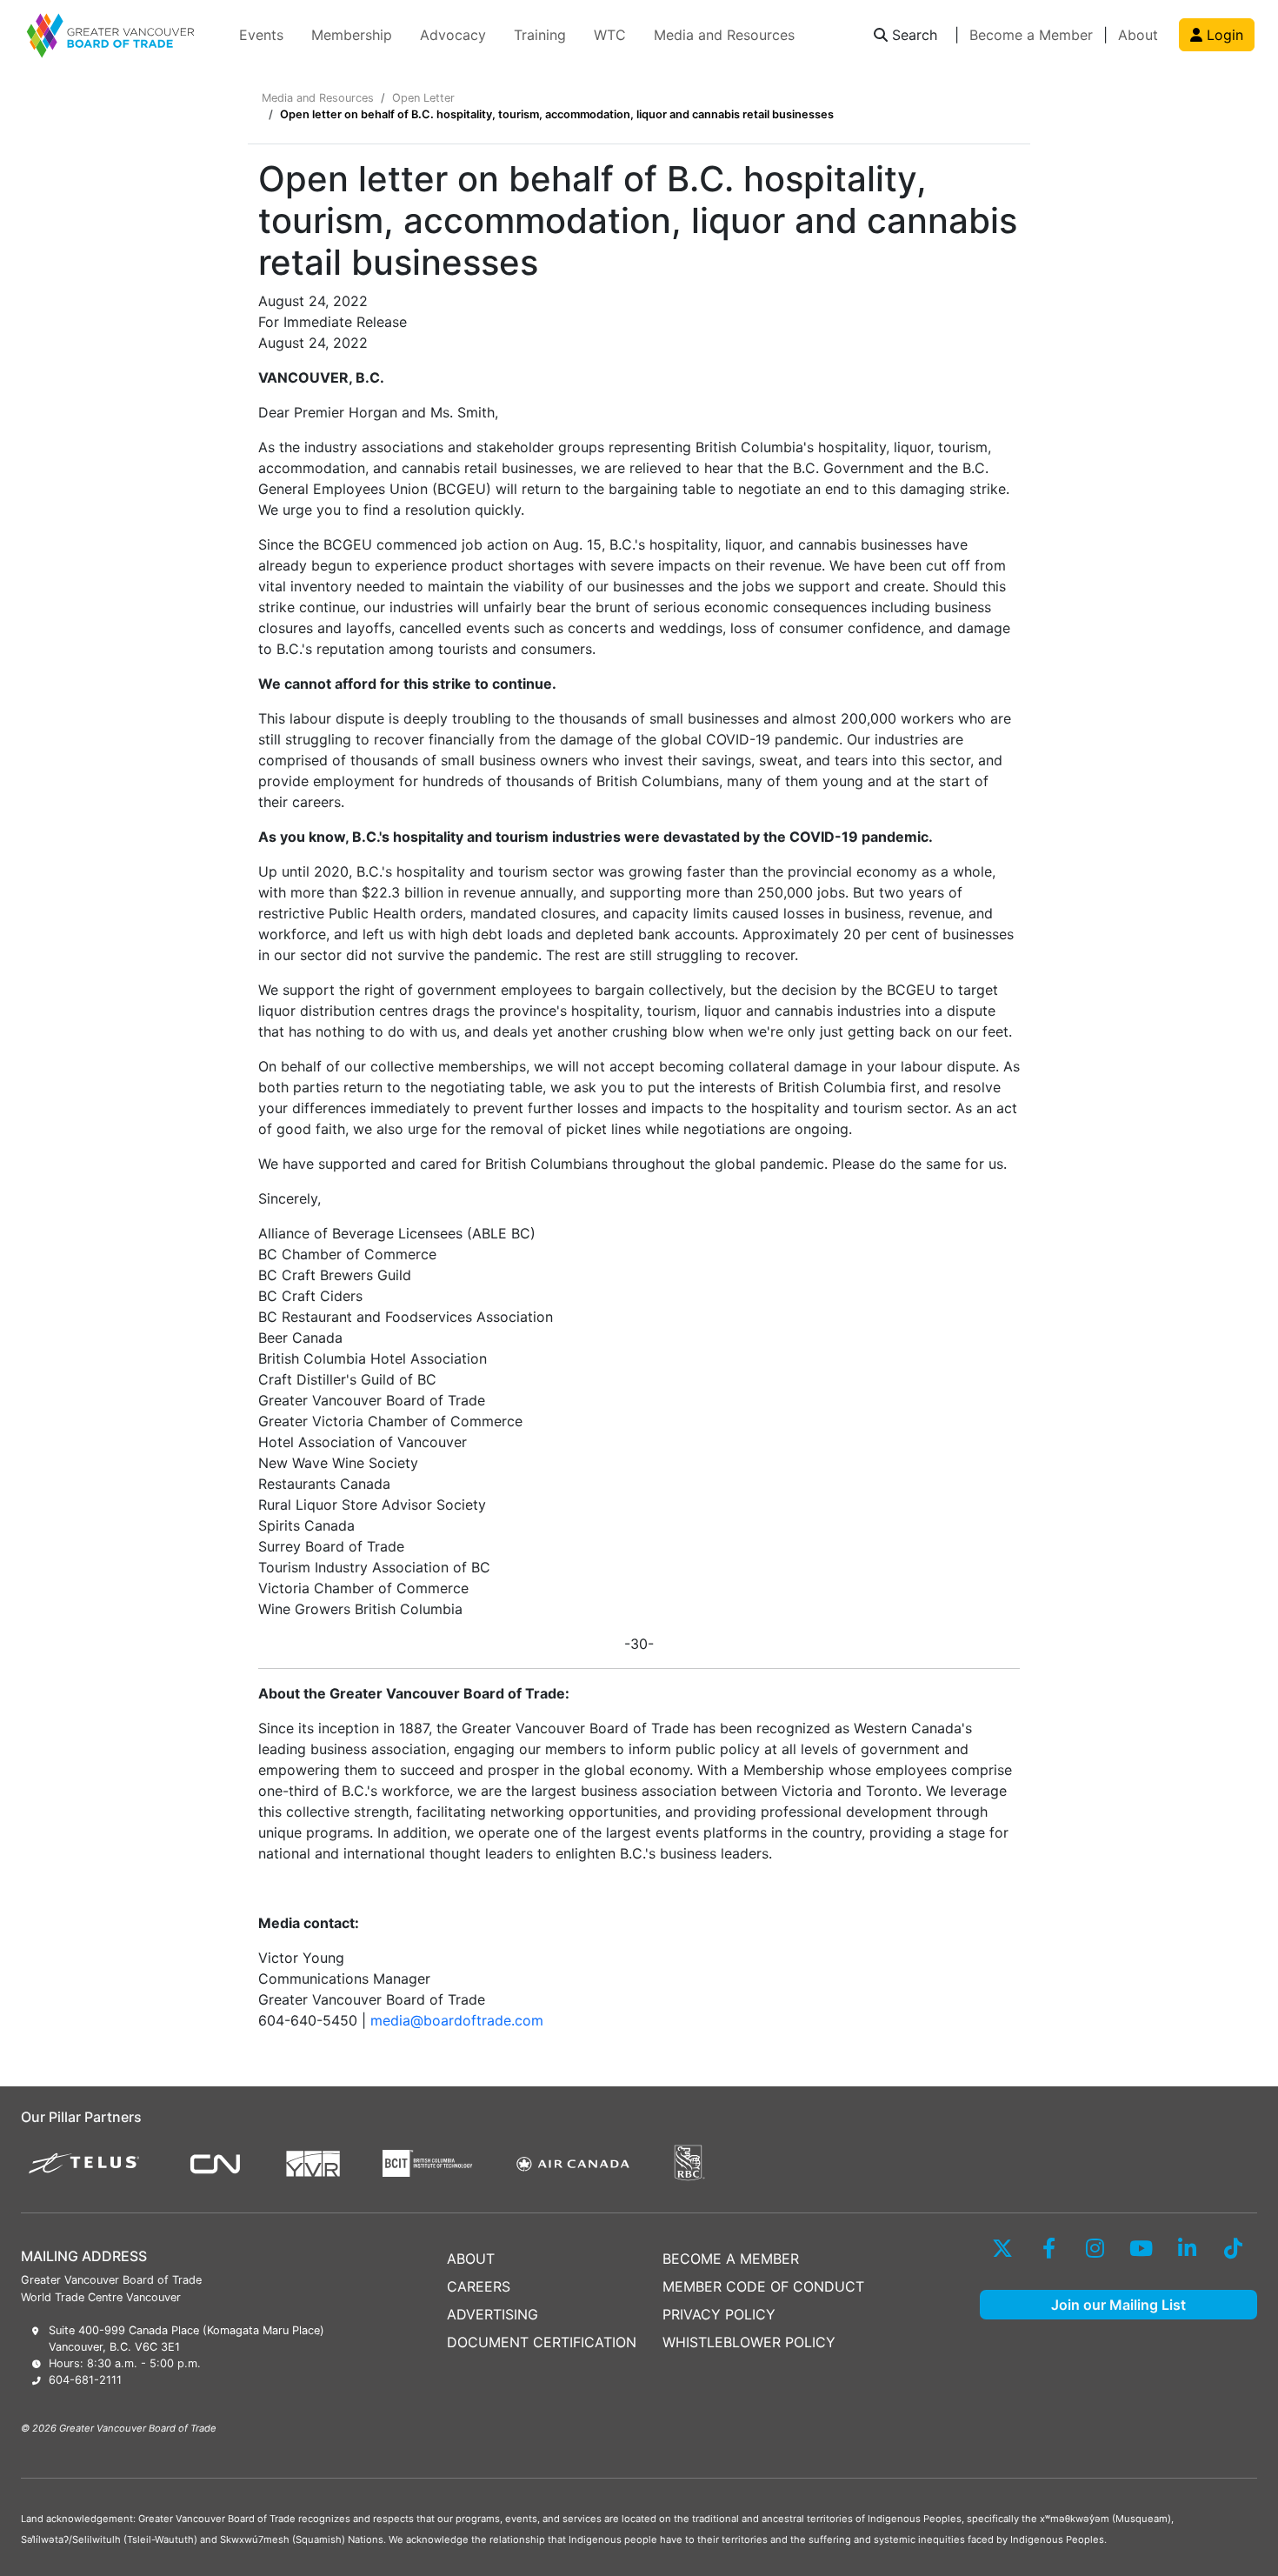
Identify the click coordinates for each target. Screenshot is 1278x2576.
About (1138, 35)
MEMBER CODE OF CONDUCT (763, 2286)
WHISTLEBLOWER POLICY (749, 2342)
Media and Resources (724, 35)
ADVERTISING (493, 2314)
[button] (905, 35)
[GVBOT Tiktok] (1233, 2248)
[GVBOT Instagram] (1095, 2248)
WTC (610, 35)
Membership (352, 35)
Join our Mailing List (1118, 2305)
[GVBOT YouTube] (1141, 2248)
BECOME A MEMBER (731, 2259)
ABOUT (471, 2259)
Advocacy (453, 35)
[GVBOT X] (1003, 2248)
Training (540, 35)
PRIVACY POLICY (719, 2314)
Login (1223, 35)
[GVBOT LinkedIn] (1187, 2248)
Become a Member (1031, 35)
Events (261, 35)
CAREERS (479, 2286)
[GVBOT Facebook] (1049, 2248)
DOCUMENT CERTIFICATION (542, 2342)
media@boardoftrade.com (457, 2020)
